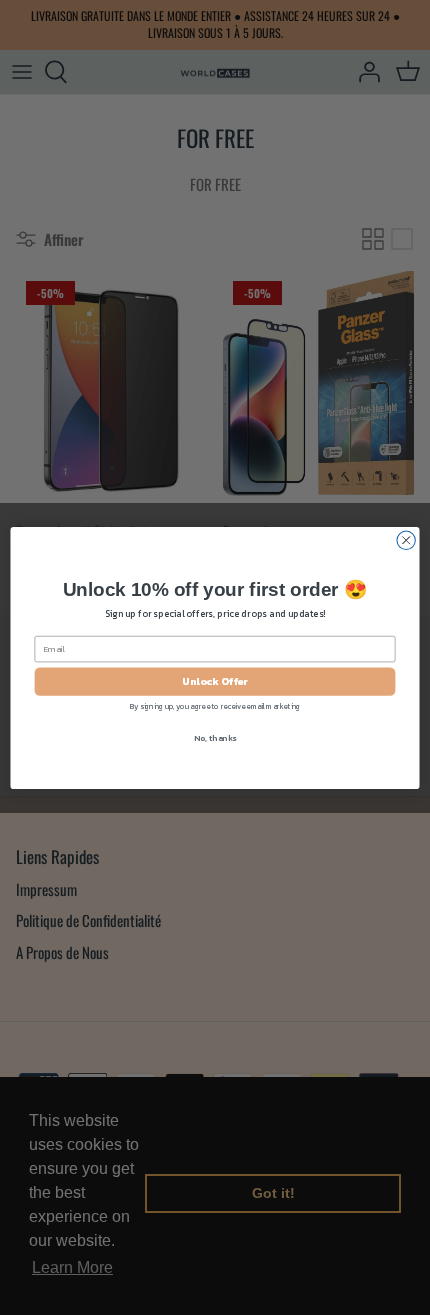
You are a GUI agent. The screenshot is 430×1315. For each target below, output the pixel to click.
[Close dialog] (406, 540)
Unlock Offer (215, 681)
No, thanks (215, 737)
